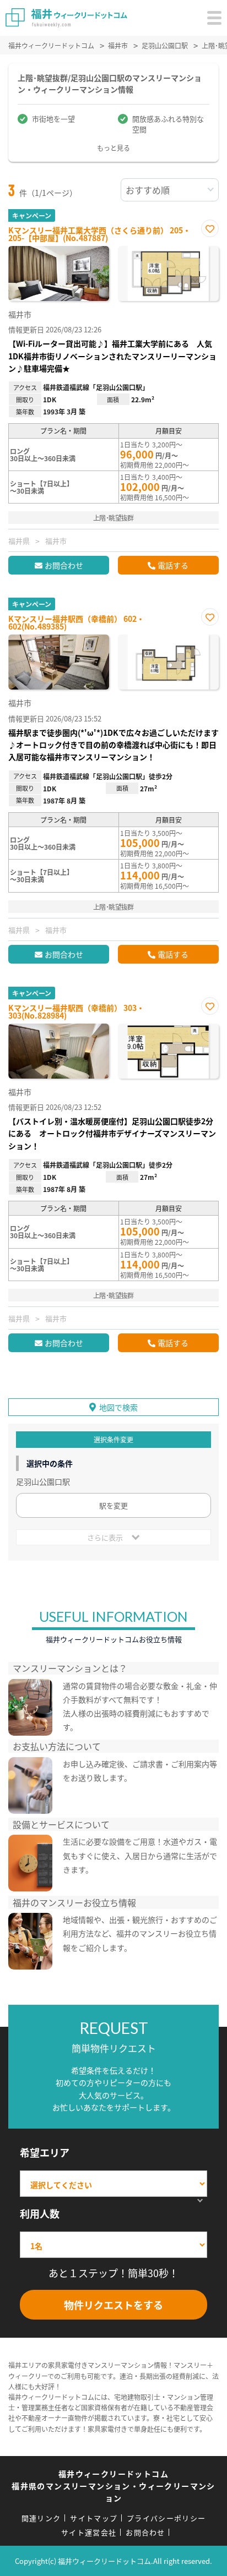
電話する (173, 565)
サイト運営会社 (89, 2532)
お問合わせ (64, 565)
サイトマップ (94, 2518)
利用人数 (40, 2213)
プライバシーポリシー (166, 2518)
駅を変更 (113, 1505)
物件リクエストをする (113, 2305)
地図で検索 (118, 1407)
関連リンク (41, 2518)
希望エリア (45, 2152)
